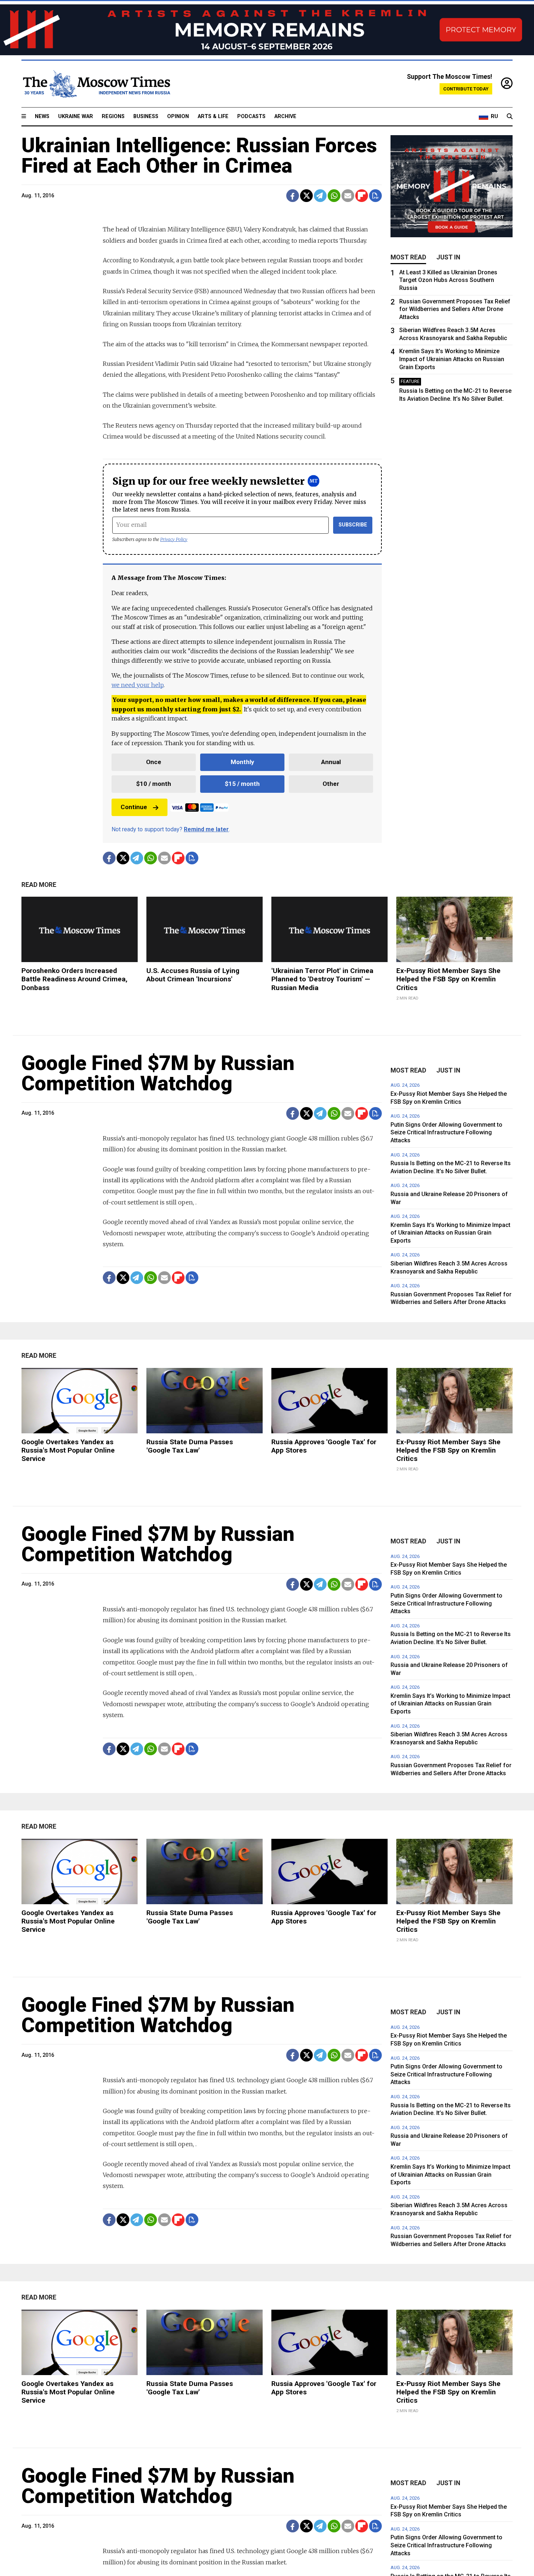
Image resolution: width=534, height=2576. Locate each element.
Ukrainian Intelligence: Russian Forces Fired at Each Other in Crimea (199, 156)
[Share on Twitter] (306, 196)
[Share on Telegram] (320, 196)
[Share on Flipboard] (362, 196)
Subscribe (353, 525)
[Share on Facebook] (293, 196)
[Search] (510, 117)
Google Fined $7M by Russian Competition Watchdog (158, 1073)
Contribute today (466, 89)
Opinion (178, 116)
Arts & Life (213, 116)
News (42, 116)
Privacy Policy (174, 539)
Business (146, 116)
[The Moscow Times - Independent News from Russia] (96, 84)
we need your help (137, 685)
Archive (285, 116)
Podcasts (251, 116)
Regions (113, 116)
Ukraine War (76, 116)
